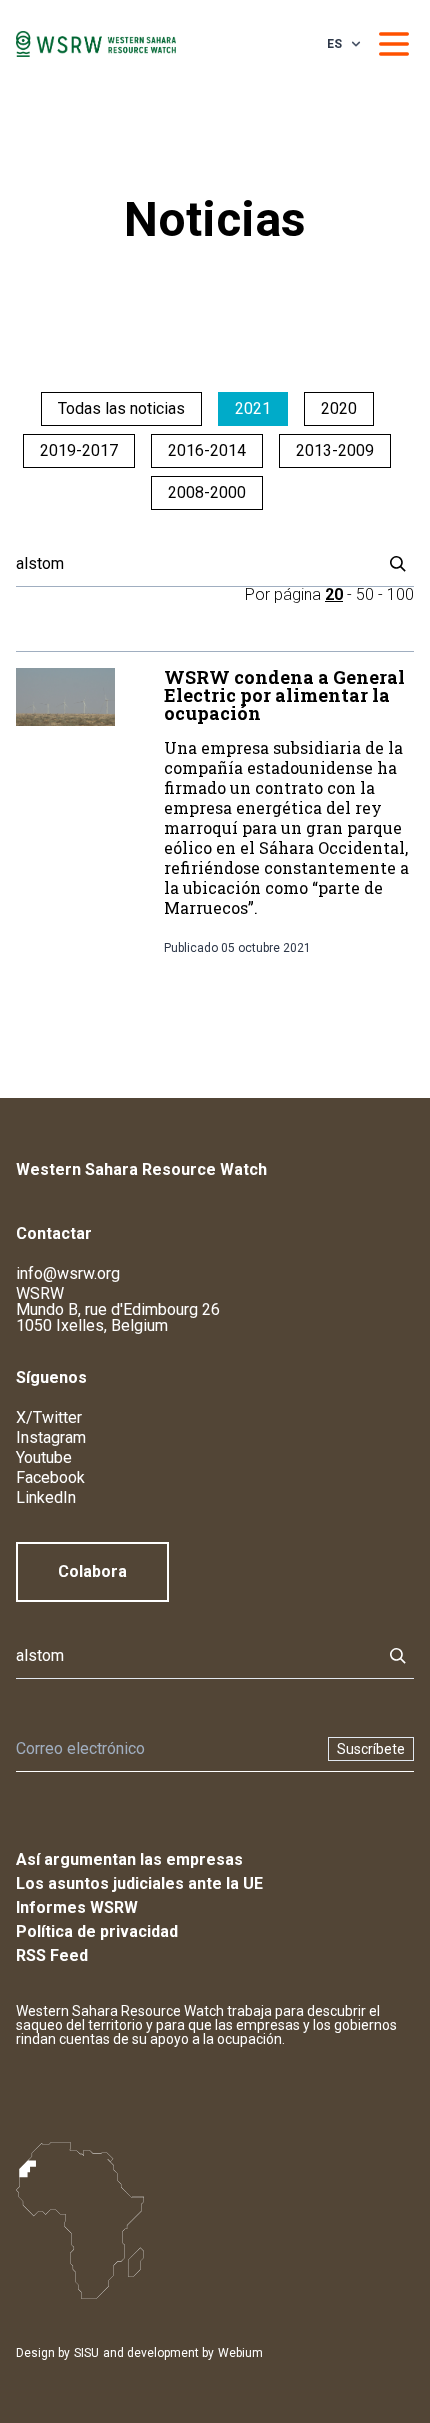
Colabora (92, 1571)
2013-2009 (335, 450)
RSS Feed (52, 1955)
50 (365, 594)
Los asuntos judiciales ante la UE (139, 1883)
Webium (240, 2353)
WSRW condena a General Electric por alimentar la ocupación (284, 695)
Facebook (50, 1477)
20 (334, 594)
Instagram (51, 1437)
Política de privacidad (97, 1931)
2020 (339, 408)
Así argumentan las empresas (129, 1859)
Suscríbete (371, 1749)
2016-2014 (207, 450)
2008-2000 (207, 492)
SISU (86, 2353)
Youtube (44, 1457)
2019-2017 (79, 450)
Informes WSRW (77, 1907)
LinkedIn (46, 1497)
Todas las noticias (121, 408)
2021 (253, 408)
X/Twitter (49, 1417)
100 (400, 594)
